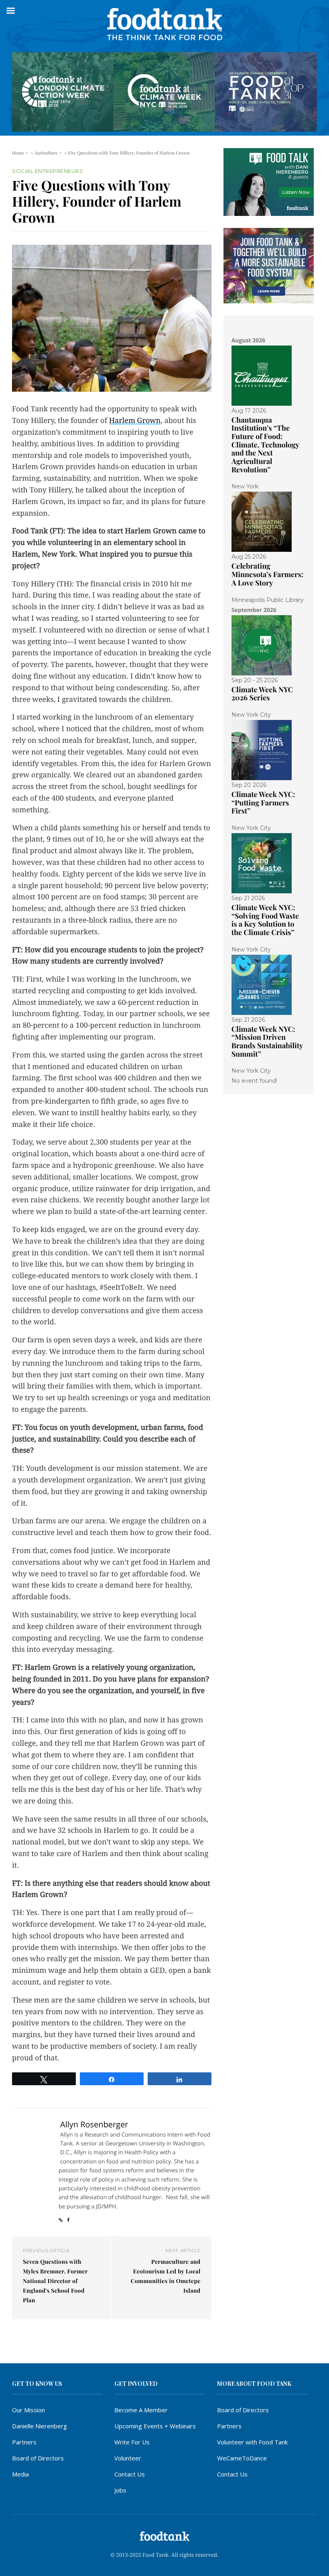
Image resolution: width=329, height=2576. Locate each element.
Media (20, 2474)
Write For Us (132, 2442)
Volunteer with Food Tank (252, 2442)
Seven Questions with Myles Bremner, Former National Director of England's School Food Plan (55, 2281)
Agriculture (46, 153)
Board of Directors (38, 2458)
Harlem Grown (135, 421)
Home (18, 153)
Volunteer (128, 2458)
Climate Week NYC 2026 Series (262, 694)
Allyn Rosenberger (94, 2124)
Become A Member (141, 2410)
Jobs (120, 2490)
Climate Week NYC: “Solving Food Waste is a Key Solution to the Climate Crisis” (265, 920)
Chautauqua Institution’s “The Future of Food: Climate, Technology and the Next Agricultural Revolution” (265, 445)
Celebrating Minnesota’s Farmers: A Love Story (267, 574)
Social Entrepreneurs (48, 171)
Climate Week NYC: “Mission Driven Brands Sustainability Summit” (267, 1041)
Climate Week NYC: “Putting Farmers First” (263, 802)
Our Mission (28, 2410)
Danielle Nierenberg (40, 2426)
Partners (24, 2442)
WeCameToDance (242, 2458)
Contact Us (130, 2474)
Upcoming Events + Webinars (155, 2426)
